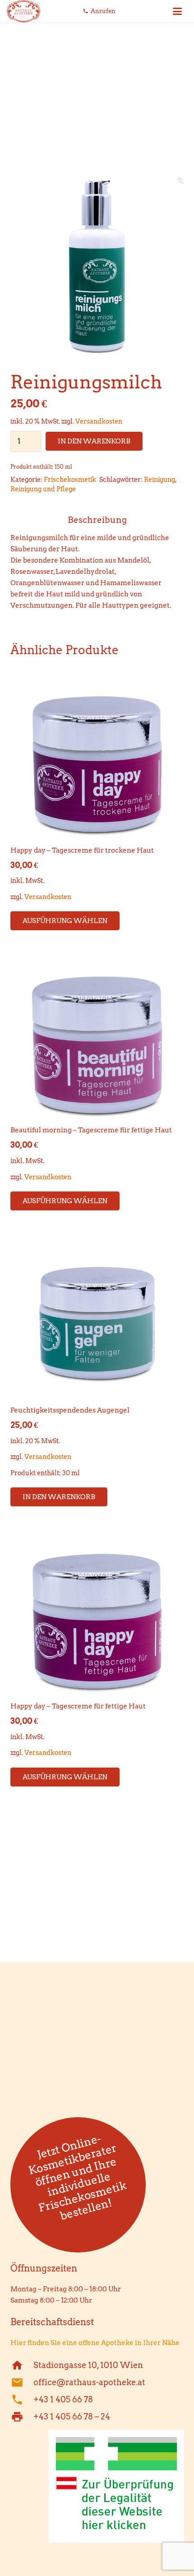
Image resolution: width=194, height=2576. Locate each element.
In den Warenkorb (94, 441)
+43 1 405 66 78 (63, 2399)
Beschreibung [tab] (97, 520)
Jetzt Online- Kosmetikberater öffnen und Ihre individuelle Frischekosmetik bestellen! (77, 2177)
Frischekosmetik (70, 480)
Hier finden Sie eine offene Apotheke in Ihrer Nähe (95, 2343)
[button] (177, 11)
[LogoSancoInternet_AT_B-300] (97, 2486)
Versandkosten (99, 421)
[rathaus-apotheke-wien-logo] (23, 11)
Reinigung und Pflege (43, 489)
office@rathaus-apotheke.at (89, 2382)
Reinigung (159, 480)
